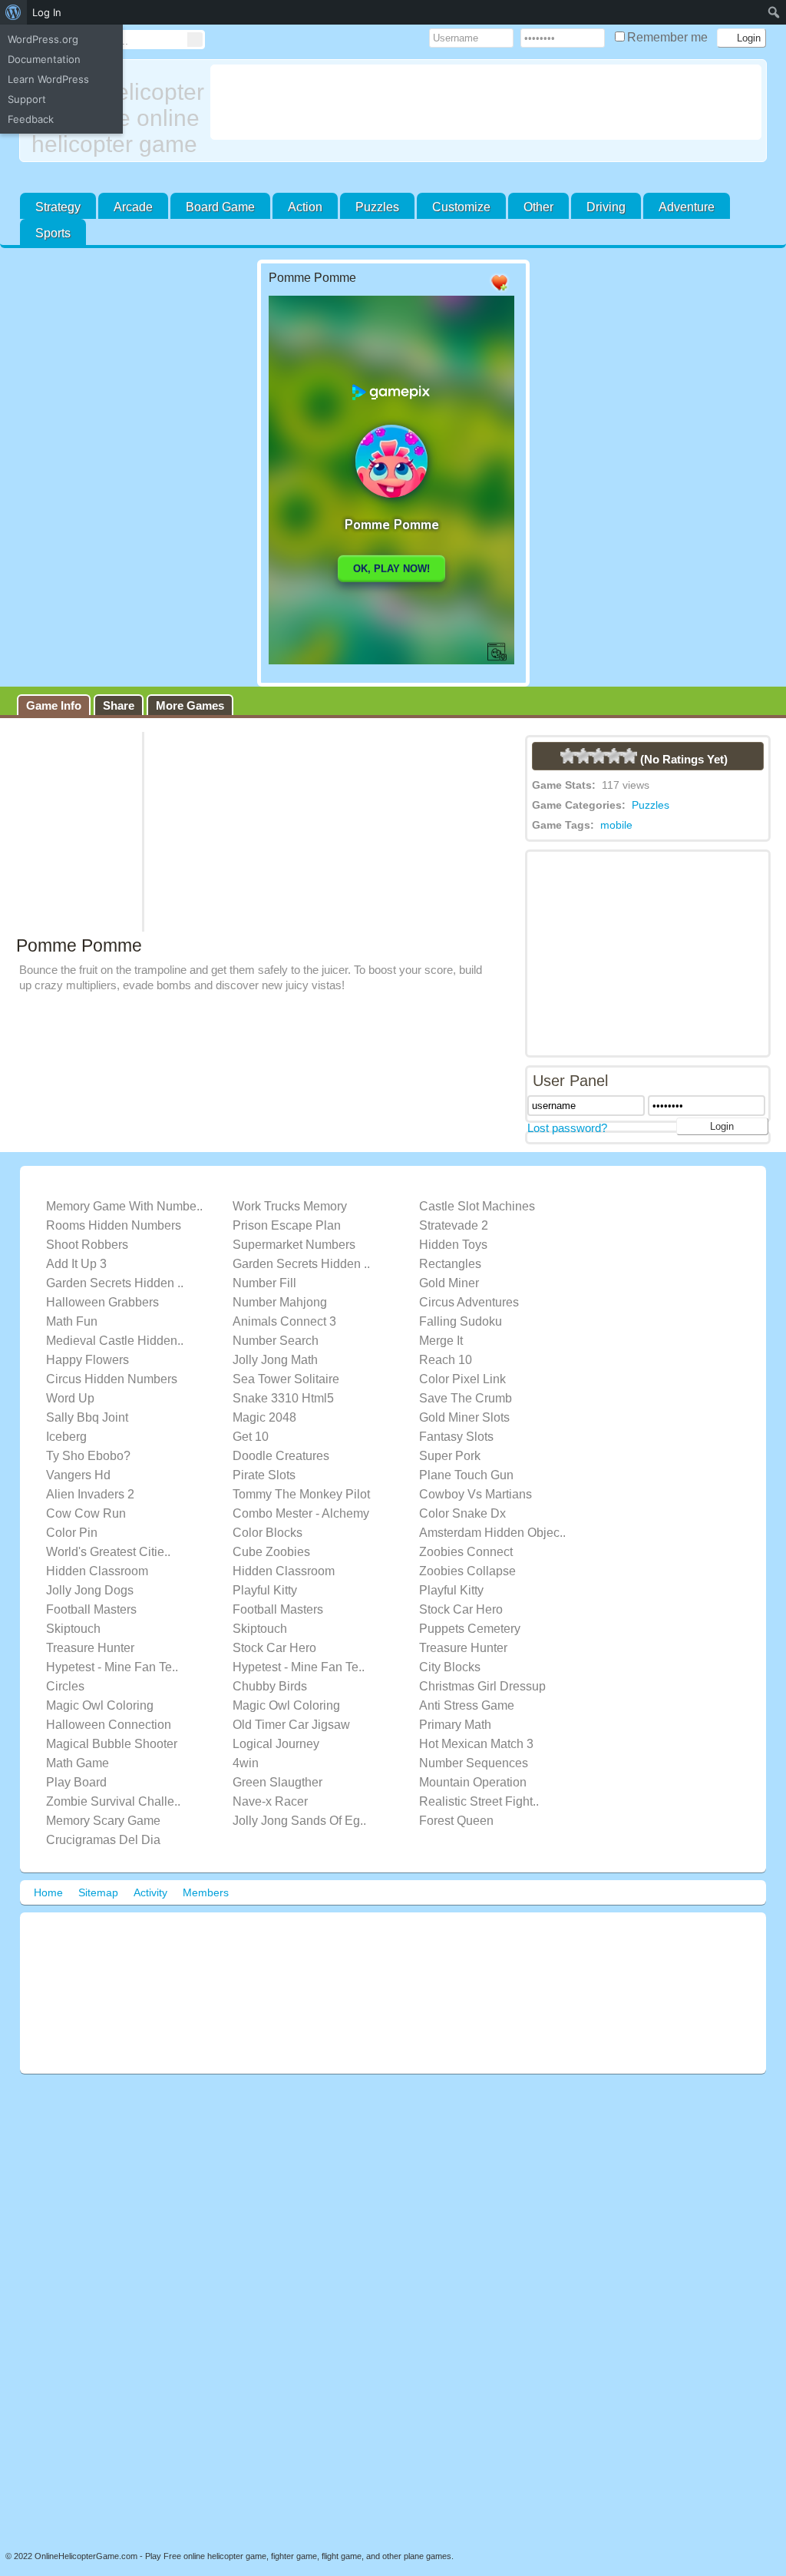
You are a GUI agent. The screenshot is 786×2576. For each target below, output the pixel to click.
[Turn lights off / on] (469, 283)
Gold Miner (449, 1283)
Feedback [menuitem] (31, 119)
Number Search (276, 1341)
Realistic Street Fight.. (479, 1801)
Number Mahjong (280, 1302)
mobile (616, 825)
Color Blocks (268, 1533)
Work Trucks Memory (290, 1206)
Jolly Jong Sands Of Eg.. (299, 1821)
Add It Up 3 (76, 1264)
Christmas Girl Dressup (482, 1686)
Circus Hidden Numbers (112, 1379)
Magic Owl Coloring (100, 1705)
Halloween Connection (109, 1725)
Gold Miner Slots (464, 1417)
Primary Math (455, 1725)
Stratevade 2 (454, 1225)
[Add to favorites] (499, 291)
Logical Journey (276, 1744)
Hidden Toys (453, 1245)
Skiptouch (73, 1629)
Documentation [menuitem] (44, 59)
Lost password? (567, 1128)
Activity (150, 1892)
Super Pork (450, 1456)
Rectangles (450, 1264)
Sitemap (98, 1892)
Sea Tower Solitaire (286, 1379)
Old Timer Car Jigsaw (291, 1725)
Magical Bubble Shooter (112, 1744)
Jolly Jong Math (275, 1360)
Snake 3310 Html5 (283, 1398)
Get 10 (251, 1437)
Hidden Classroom (97, 1571)
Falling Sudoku (461, 1321)
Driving (606, 207)
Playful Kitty (265, 1590)
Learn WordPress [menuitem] (48, 79)
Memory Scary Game (103, 1821)
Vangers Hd (78, 1475)
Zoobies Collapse (467, 1571)
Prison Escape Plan (287, 1225)
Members (206, 1892)
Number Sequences (474, 1763)
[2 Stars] (583, 756)
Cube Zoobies (271, 1552)
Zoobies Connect (466, 1552)
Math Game (78, 1763)
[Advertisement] (493, 102)
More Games (190, 705)
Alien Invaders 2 (90, 1494)
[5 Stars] (629, 756)
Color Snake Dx (462, 1513)
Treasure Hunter (90, 1648)
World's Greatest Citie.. (108, 1552)
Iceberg (66, 1437)
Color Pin (72, 1533)
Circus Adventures (469, 1302)
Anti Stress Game (467, 1705)
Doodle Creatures (281, 1456)
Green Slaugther (277, 1782)
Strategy (58, 207)
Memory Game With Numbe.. (124, 1206)
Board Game (220, 207)
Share (119, 705)
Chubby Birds (270, 1686)
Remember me (669, 37)
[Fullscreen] (438, 283)
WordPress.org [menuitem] (43, 39)
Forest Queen (456, 1821)
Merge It (441, 1341)
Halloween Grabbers (102, 1302)
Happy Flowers (88, 1360)
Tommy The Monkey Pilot (301, 1494)
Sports (53, 233)
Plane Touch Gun (466, 1475)
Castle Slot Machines (477, 1206)
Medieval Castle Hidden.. (115, 1341)
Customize (461, 207)
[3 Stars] (599, 756)
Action (305, 207)
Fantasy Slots (456, 1437)
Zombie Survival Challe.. (113, 1801)
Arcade (133, 207)
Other (538, 207)
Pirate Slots (264, 1475)
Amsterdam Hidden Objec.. (492, 1533)
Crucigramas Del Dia (103, 1840)
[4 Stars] (614, 756)
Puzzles (377, 207)
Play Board (76, 1782)
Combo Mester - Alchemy (301, 1513)
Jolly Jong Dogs (90, 1590)
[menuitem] (13, 12)
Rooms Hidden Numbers (114, 1225)
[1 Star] (568, 756)
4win (246, 1763)
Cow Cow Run (86, 1513)
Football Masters (91, 1609)
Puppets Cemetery (470, 1629)
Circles (65, 1686)
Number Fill (264, 1283)
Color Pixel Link (462, 1379)
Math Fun (72, 1321)
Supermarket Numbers (294, 1245)
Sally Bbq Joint (87, 1417)
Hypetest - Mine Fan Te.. (112, 1667)
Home (48, 1892)
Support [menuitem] (27, 99)
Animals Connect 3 (284, 1321)
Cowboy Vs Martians (476, 1494)
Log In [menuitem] (47, 12)
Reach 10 (446, 1360)
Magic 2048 (264, 1417)
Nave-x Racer (270, 1801)
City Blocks (450, 1667)
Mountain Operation (473, 1782)
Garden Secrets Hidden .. (301, 1264)
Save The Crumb (466, 1398)
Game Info (54, 705)
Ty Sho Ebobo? (88, 1456)
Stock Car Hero (461, 1609)
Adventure (687, 207)
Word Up (70, 1398)
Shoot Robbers (87, 1245)
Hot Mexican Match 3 (476, 1744)
